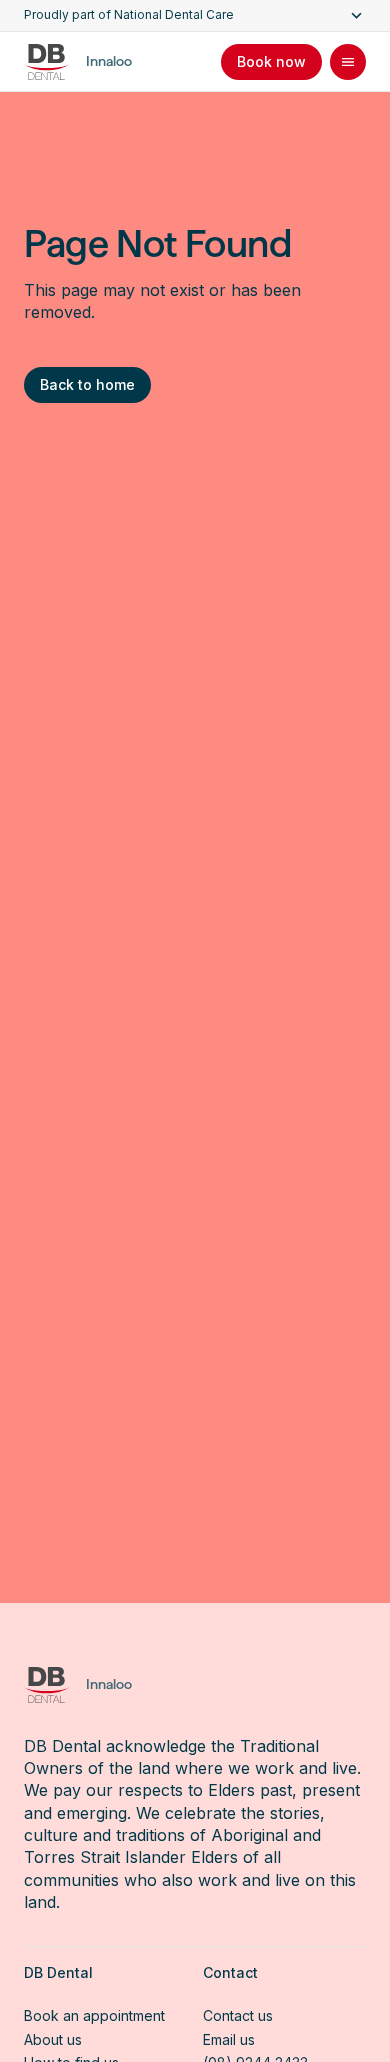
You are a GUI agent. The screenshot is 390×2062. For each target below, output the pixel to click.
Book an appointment (94, 2015)
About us (53, 2039)
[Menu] (348, 62)
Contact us (238, 2015)
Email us (229, 2039)
